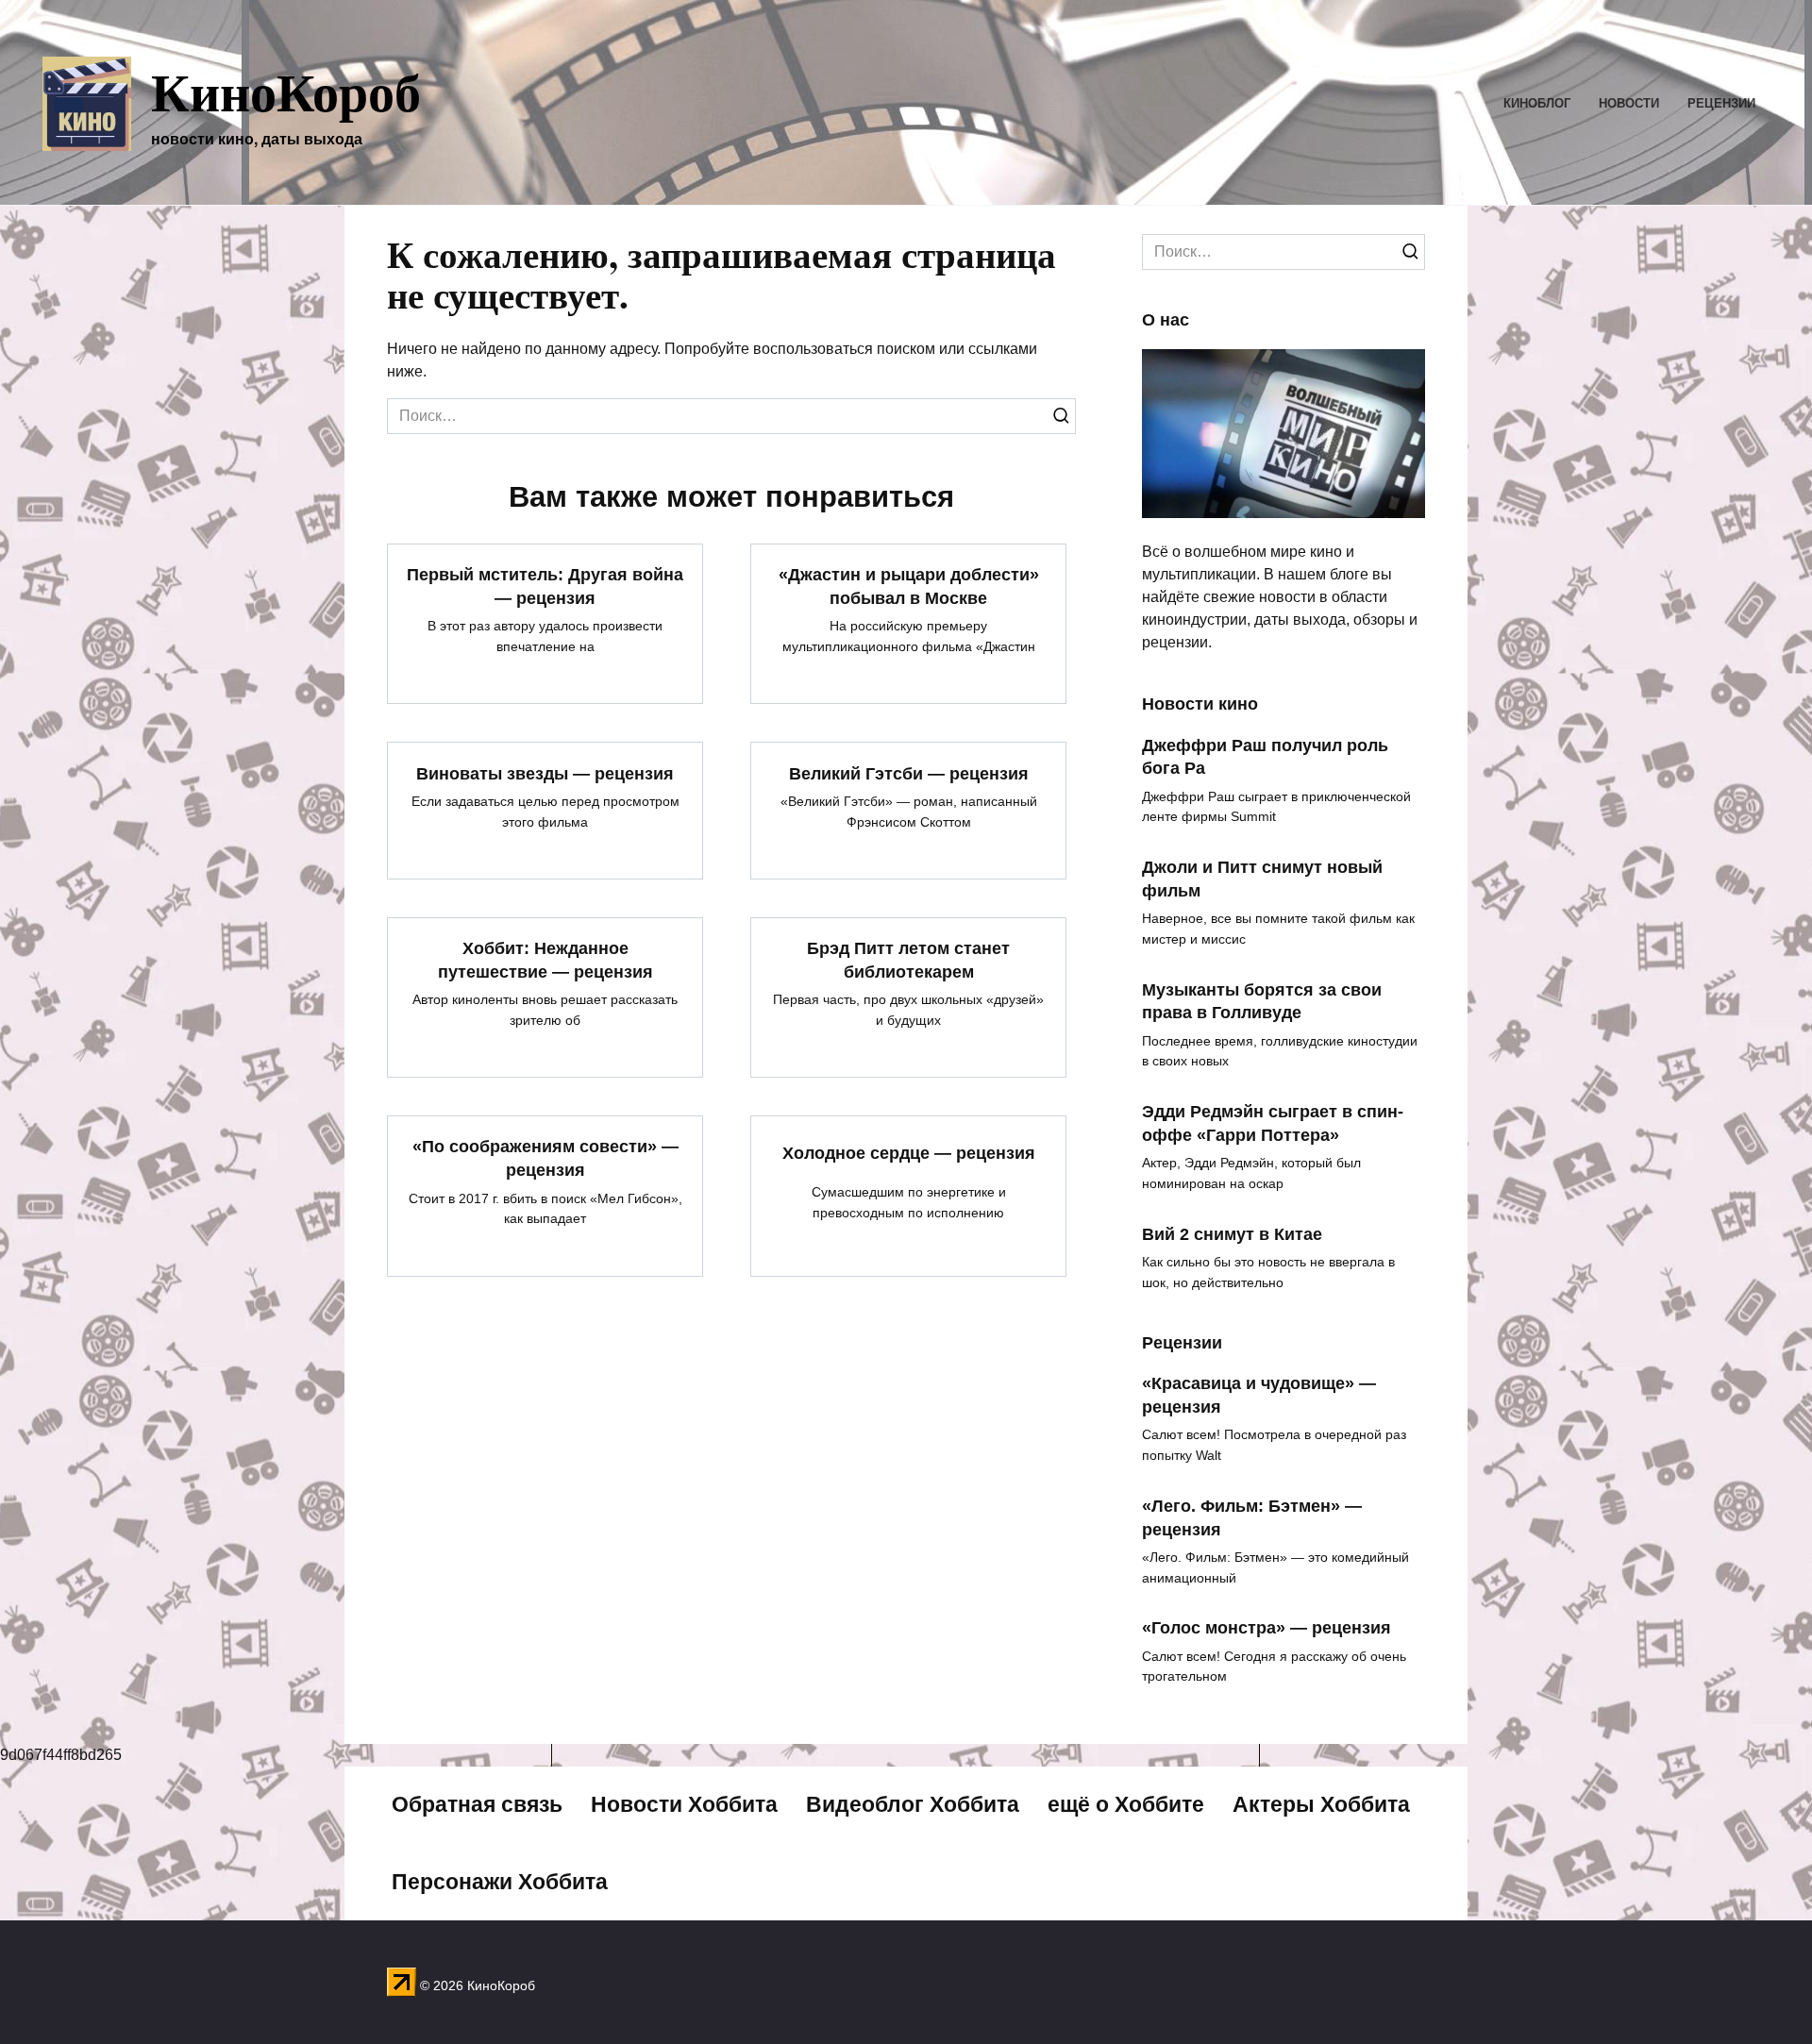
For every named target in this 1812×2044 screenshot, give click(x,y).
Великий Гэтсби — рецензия (909, 773)
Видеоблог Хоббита (913, 1804)
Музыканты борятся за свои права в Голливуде (1262, 1001)
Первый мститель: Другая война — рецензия (545, 586)
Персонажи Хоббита (500, 1882)
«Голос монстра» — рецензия (1267, 1628)
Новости (1629, 103)
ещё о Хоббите (1126, 1804)
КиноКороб (286, 91)
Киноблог (1537, 103)
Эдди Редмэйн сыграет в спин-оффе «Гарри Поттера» (1273, 1123)
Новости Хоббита (684, 1804)
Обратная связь (477, 1804)
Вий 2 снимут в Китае (1232, 1233)
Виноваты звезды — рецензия (545, 773)
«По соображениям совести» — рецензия (545, 1158)
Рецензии (1721, 103)
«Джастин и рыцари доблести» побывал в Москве (909, 586)
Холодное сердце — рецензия (909, 1152)
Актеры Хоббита (1321, 1804)
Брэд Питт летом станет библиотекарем (908, 960)
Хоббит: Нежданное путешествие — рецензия (545, 960)
